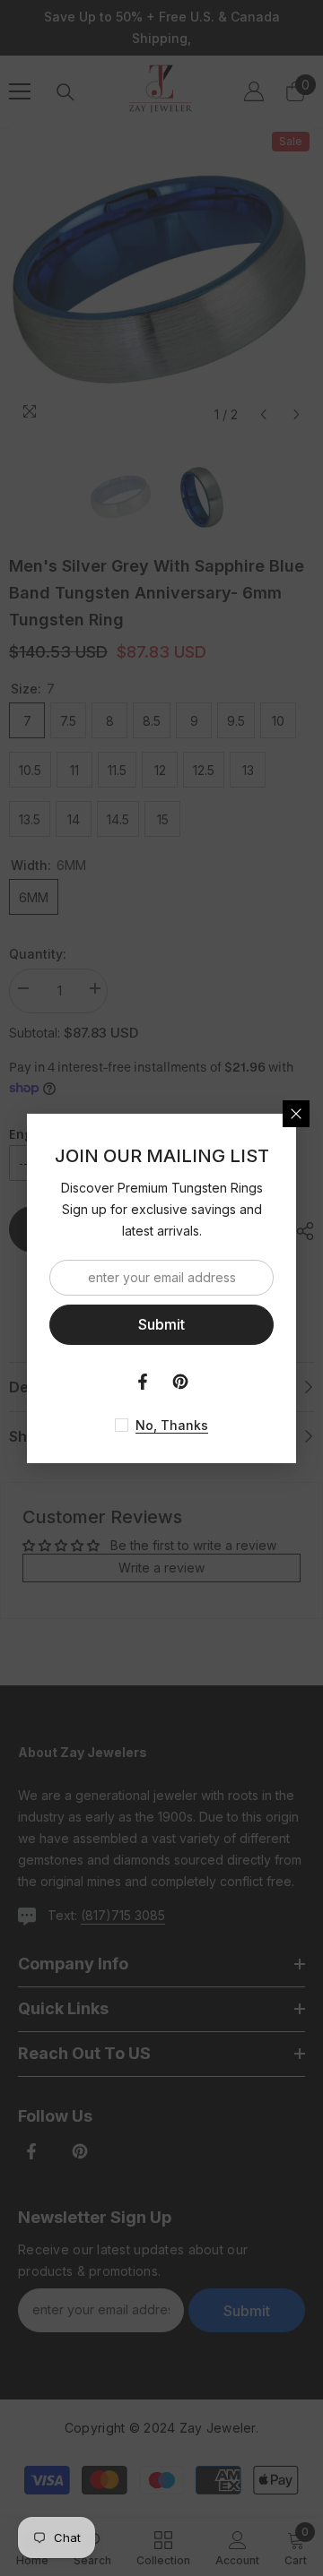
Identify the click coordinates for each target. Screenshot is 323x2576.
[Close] (296, 1114)
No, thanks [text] (172, 1425)
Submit (161, 1324)
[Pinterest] (180, 1382)
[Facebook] (143, 1382)
